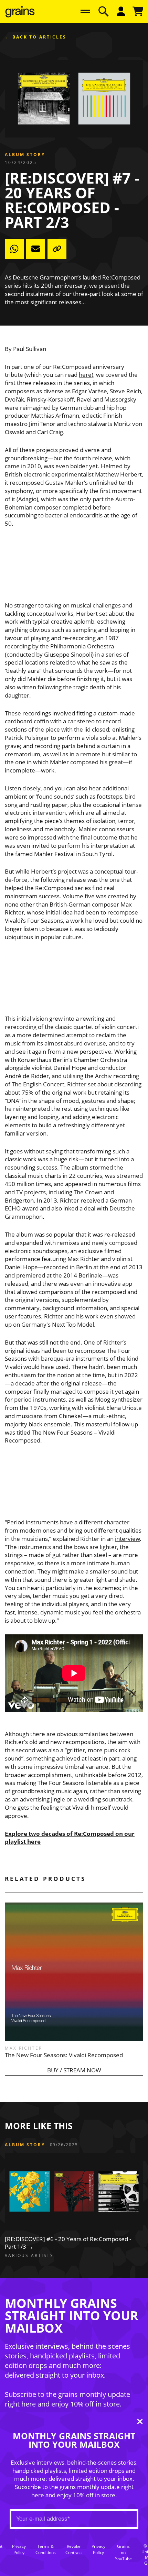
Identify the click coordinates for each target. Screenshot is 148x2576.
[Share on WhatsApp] (14, 249)
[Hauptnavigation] (85, 11)
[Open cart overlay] (138, 11)
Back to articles (39, 37)
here (85, 375)
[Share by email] (36, 249)
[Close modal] (140, 2422)
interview (127, 1539)
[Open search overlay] (103, 11)
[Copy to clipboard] (57, 249)
